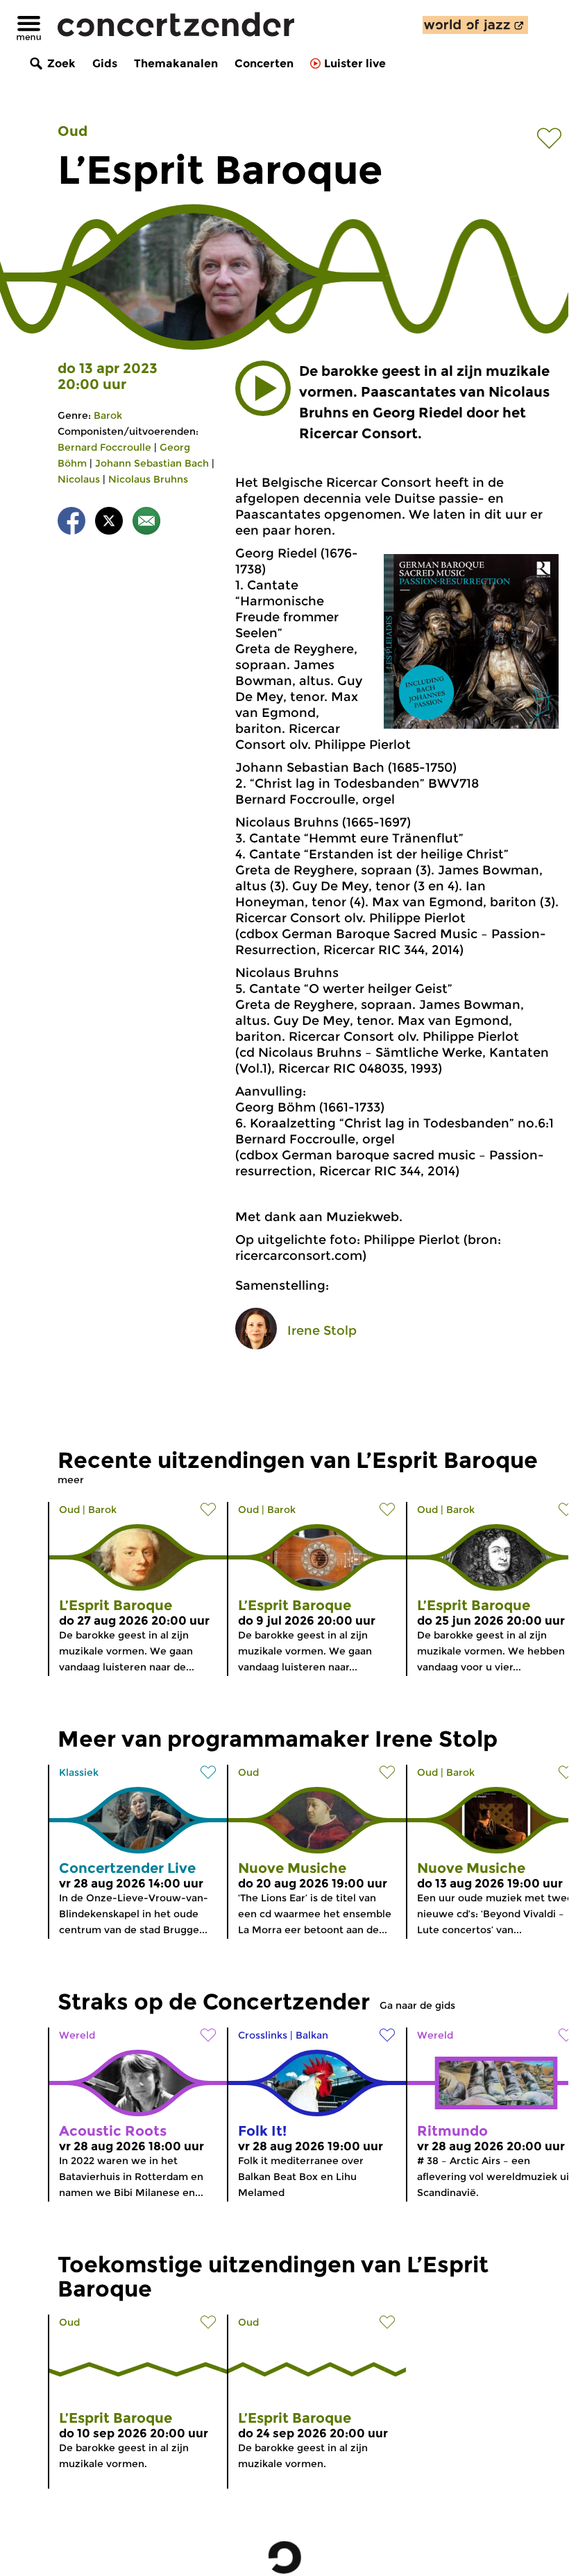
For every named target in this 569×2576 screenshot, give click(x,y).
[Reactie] (146, 523)
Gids (105, 63)
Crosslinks (263, 2035)
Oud (73, 131)
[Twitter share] (109, 523)
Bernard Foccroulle (104, 447)
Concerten (264, 63)
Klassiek (79, 1772)
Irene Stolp (322, 1331)
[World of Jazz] (475, 25)
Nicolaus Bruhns (148, 479)
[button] (263, 388)
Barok (108, 415)
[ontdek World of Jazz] (475, 25)
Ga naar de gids (417, 2005)
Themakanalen (176, 63)
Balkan (312, 2035)
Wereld (77, 2035)
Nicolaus (79, 479)
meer (71, 1480)
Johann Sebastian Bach (152, 463)
